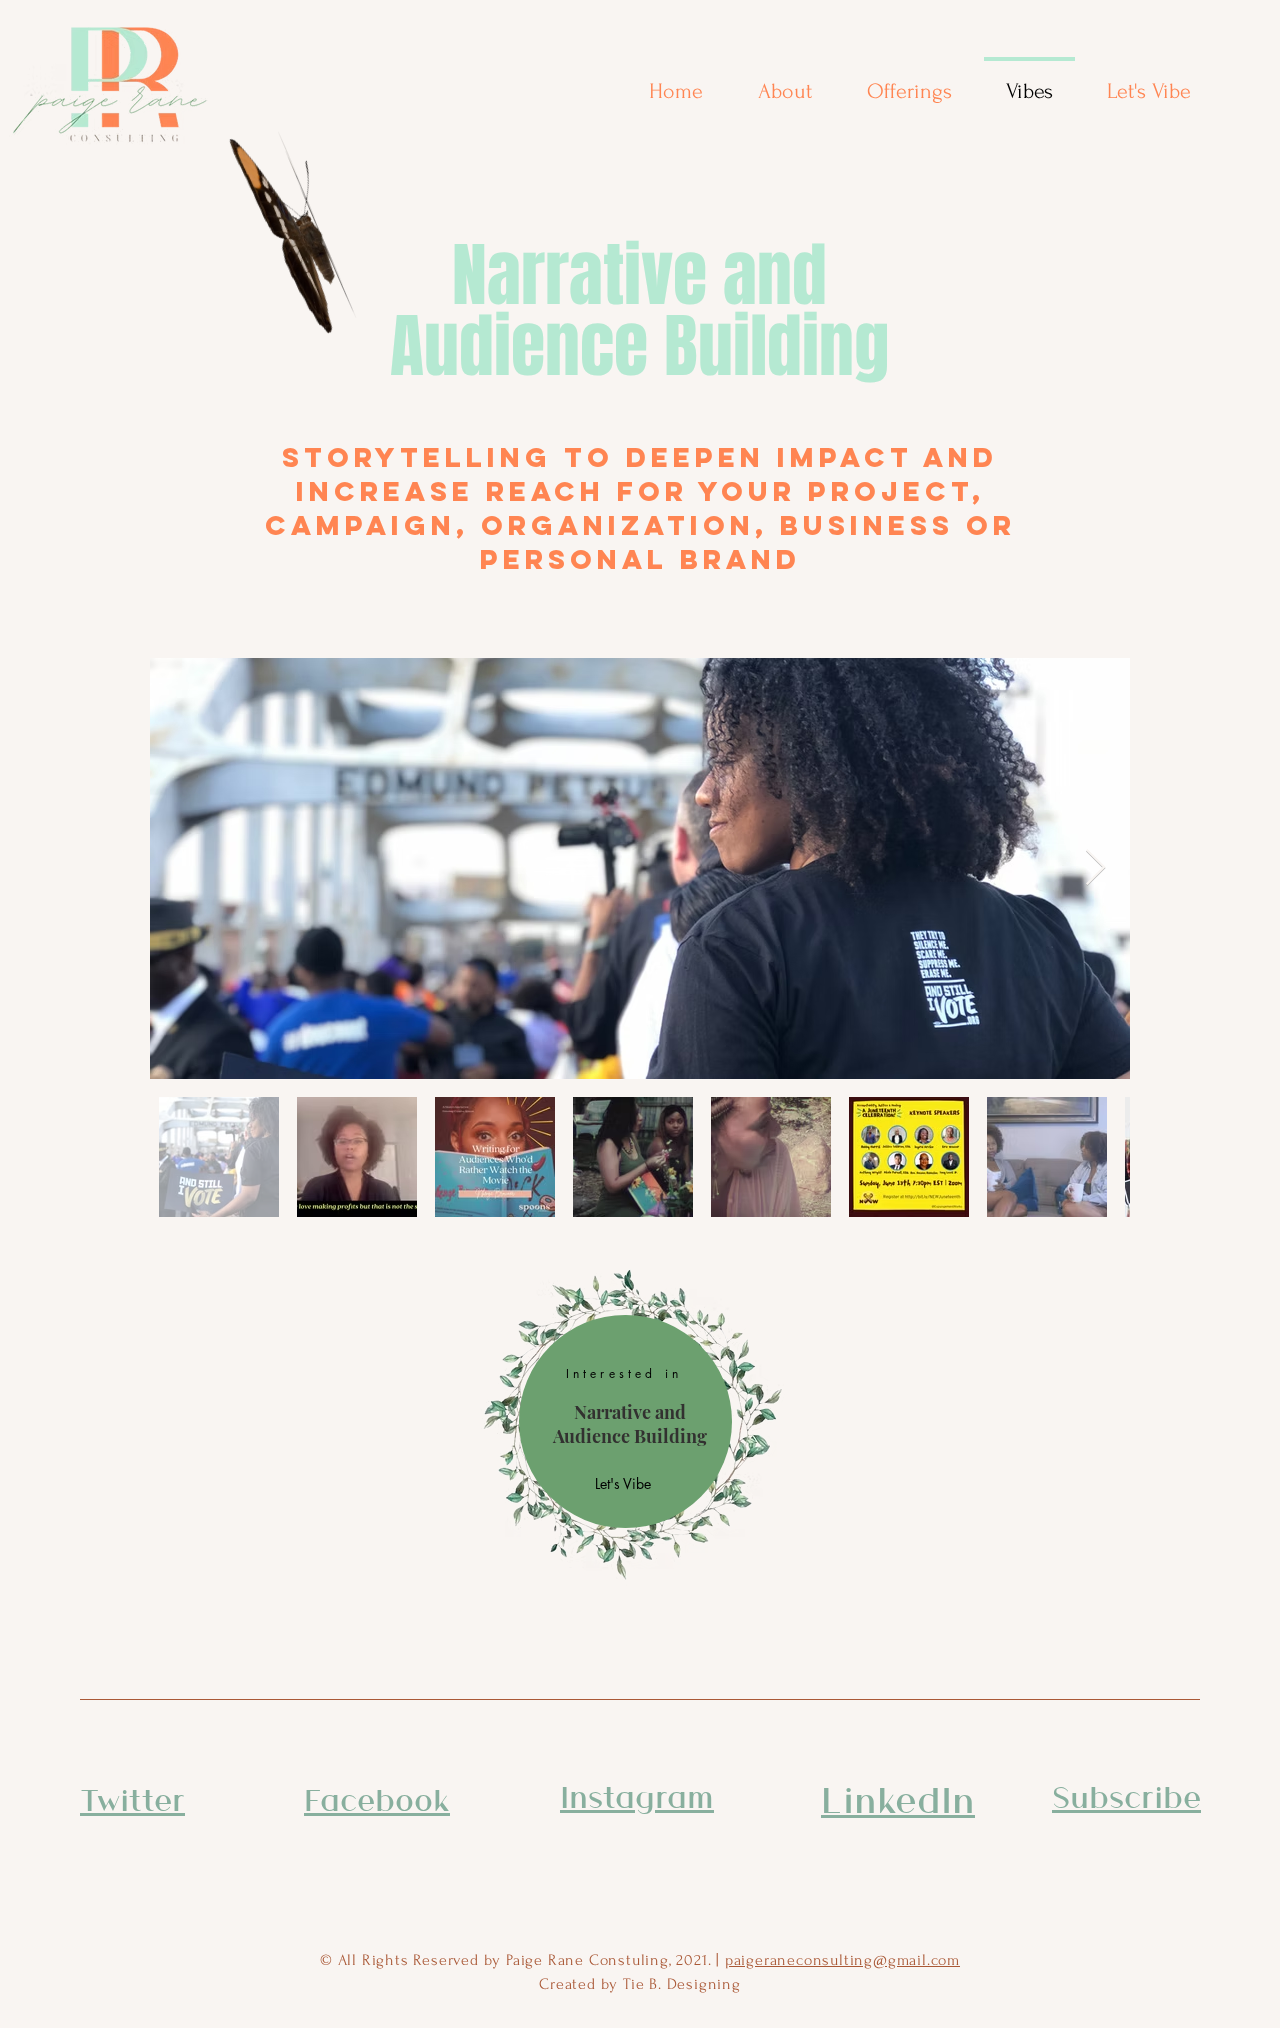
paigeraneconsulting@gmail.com (842, 1960)
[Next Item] (1095, 868)
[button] (1126, 1795)
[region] (625, 1421)
